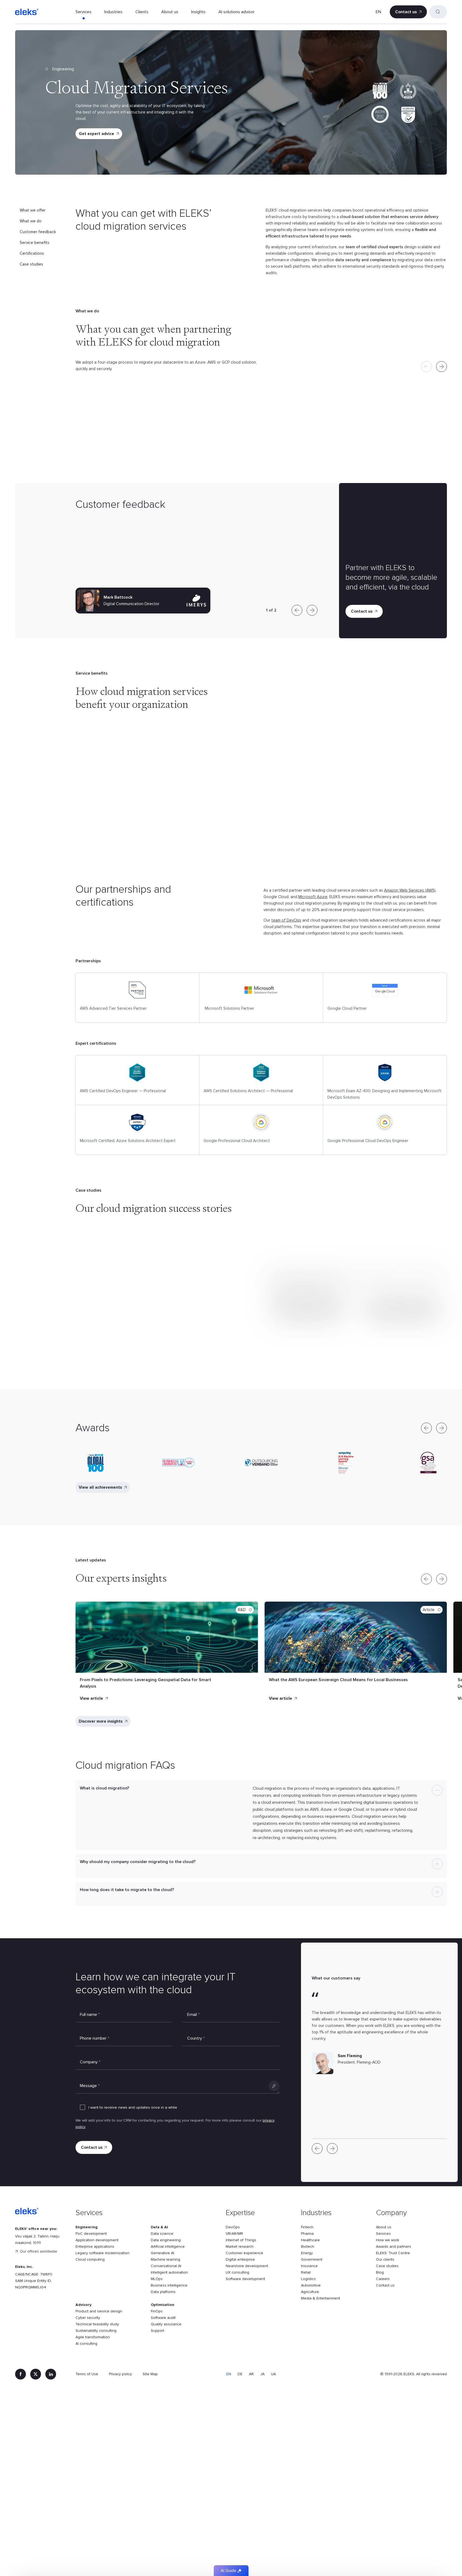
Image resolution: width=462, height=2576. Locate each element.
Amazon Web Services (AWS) (410, 890)
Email (193, 2015)
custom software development (382, 765)
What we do (31, 221)
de (240, 2374)
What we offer (33, 210)
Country (196, 2038)
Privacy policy (120, 2374)
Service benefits (35, 243)
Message (90, 2086)
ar (251, 2374)
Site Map (150, 2374)
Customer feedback (38, 232)
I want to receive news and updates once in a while (133, 2107)
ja (262, 2374)
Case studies (31, 264)
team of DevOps (286, 920)
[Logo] (27, 12)
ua (273, 2374)
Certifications (32, 253)
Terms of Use (87, 2374)
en (378, 12)
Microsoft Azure (313, 897)
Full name (90, 2015)
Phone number (95, 2038)
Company (90, 2062)
